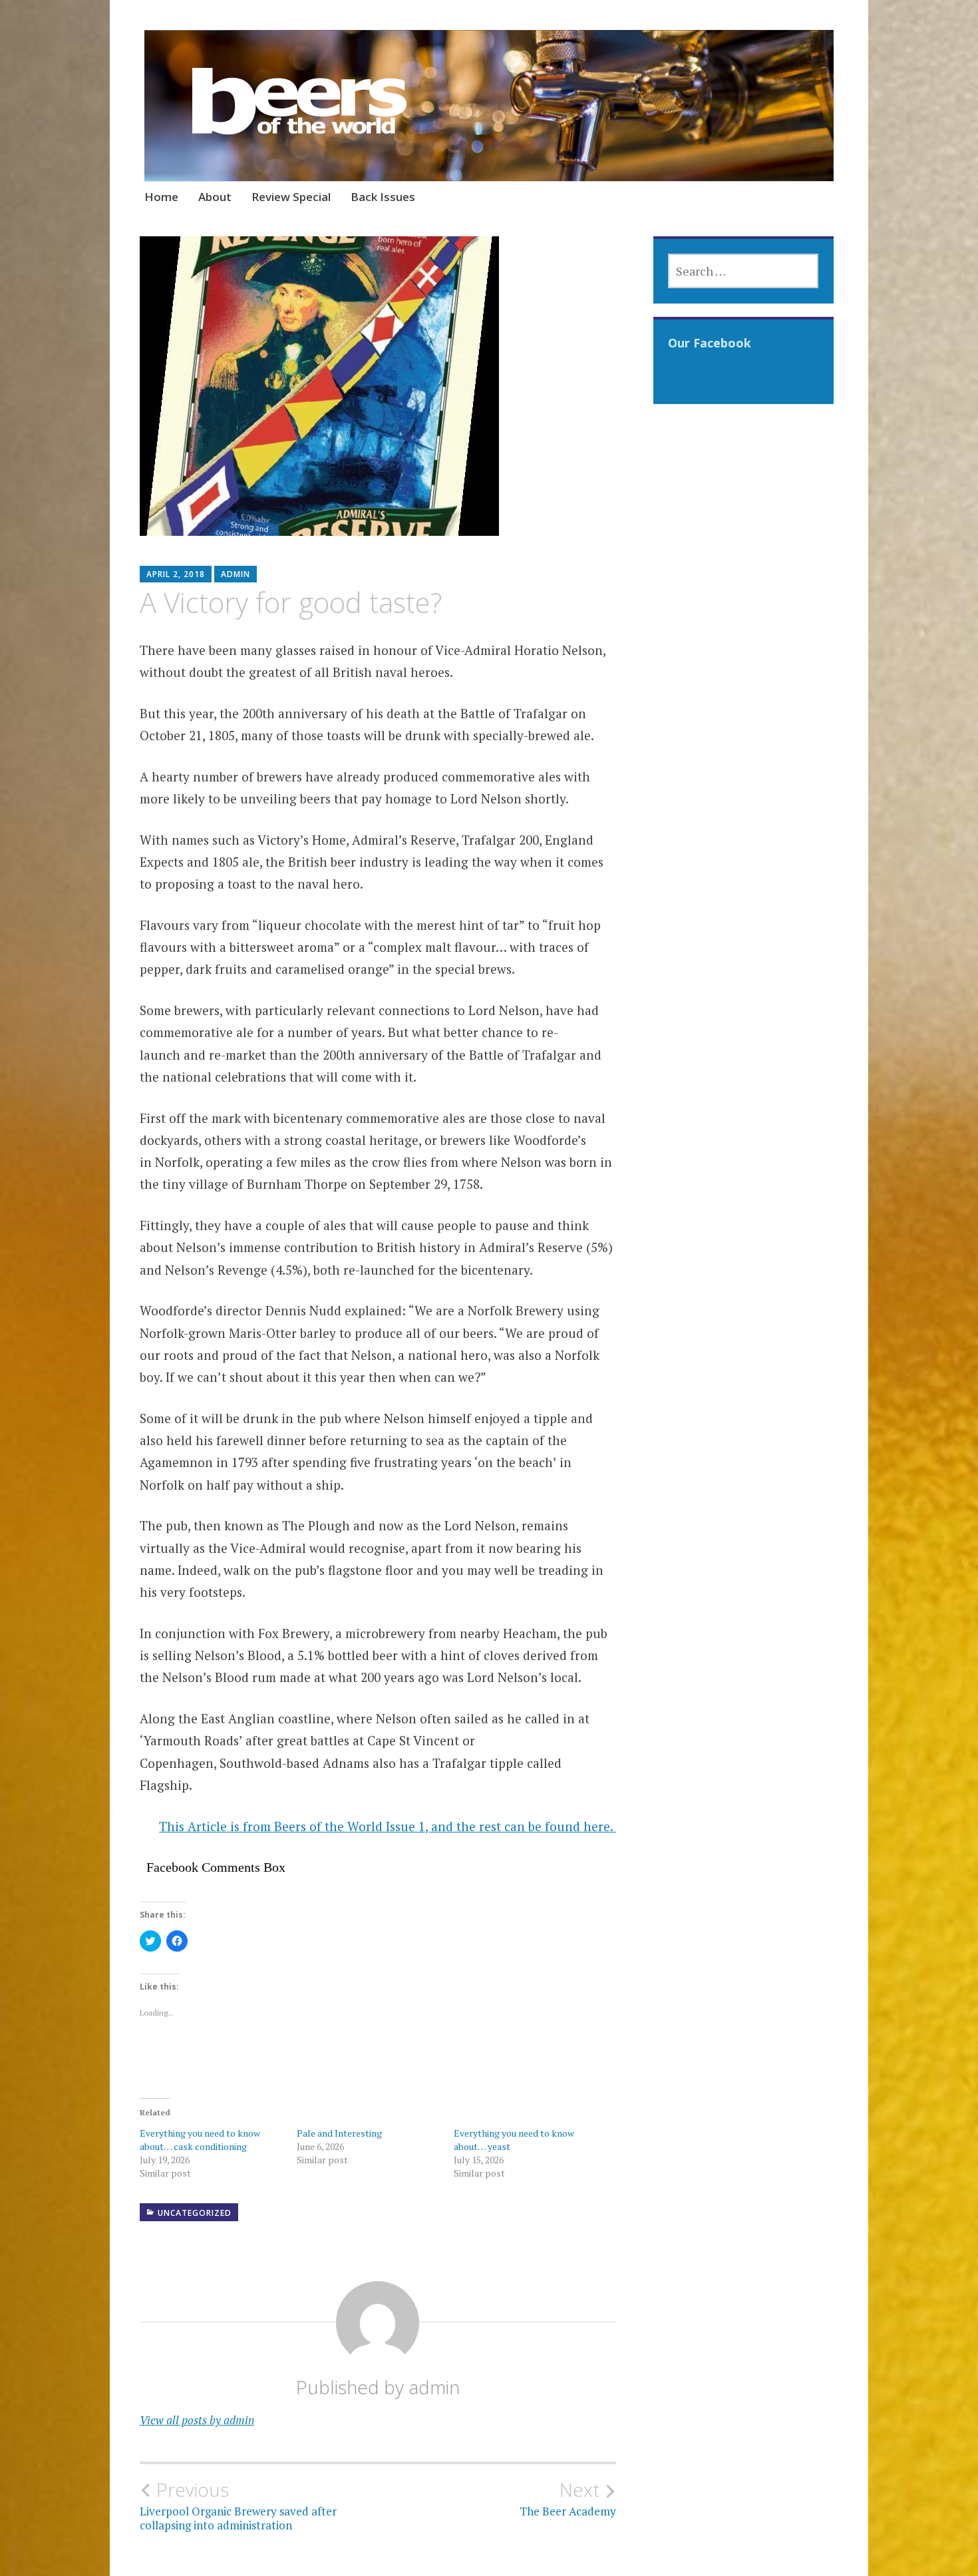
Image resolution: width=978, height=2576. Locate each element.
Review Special (291, 197)
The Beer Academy (568, 2499)
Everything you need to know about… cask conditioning (200, 2140)
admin (236, 574)
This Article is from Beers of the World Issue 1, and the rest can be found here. (388, 1826)
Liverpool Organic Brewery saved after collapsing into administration (238, 2505)
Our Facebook (710, 343)
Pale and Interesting (339, 2133)
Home (161, 197)
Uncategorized (195, 2213)
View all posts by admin (197, 2420)
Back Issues (383, 197)
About (215, 197)
